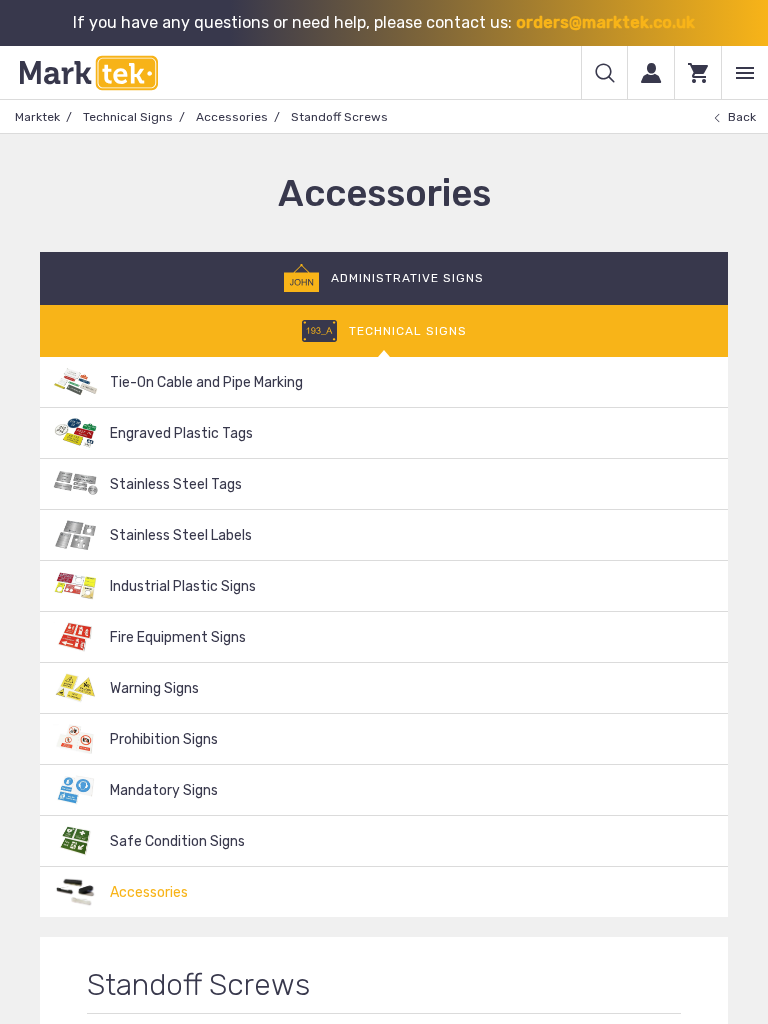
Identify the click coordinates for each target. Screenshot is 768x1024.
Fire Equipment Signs (178, 637)
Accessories (232, 117)
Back (742, 117)
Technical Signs (128, 117)
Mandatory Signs (164, 790)
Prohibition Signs (164, 739)
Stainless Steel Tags (176, 484)
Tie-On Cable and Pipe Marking (206, 382)
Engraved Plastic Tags (181, 433)
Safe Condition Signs (177, 841)
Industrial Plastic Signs (183, 586)
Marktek (37, 117)
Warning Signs (154, 688)
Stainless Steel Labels (181, 535)
